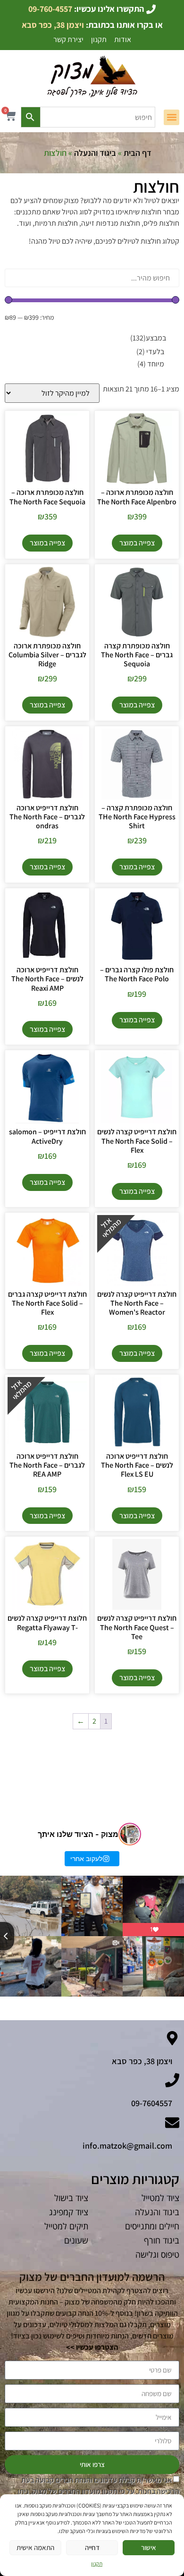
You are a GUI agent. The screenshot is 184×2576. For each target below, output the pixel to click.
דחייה (92, 2547)
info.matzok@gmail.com (127, 2146)
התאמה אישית (35, 2547)
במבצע (148, 338)
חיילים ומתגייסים (152, 2226)
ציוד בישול (71, 2198)
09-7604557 (152, 2103)
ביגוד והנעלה (95, 153)
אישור (149, 2547)
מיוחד (151, 364)
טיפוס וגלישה (157, 2254)
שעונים (76, 2240)
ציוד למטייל (160, 2198)
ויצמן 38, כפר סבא (142, 2061)
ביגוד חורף (162, 2240)
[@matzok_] (130, 1834)
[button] (171, 117)
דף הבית (138, 153)
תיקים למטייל (66, 2226)
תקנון (97, 2563)
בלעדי (150, 352)
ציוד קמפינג (69, 2212)
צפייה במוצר (137, 543)
